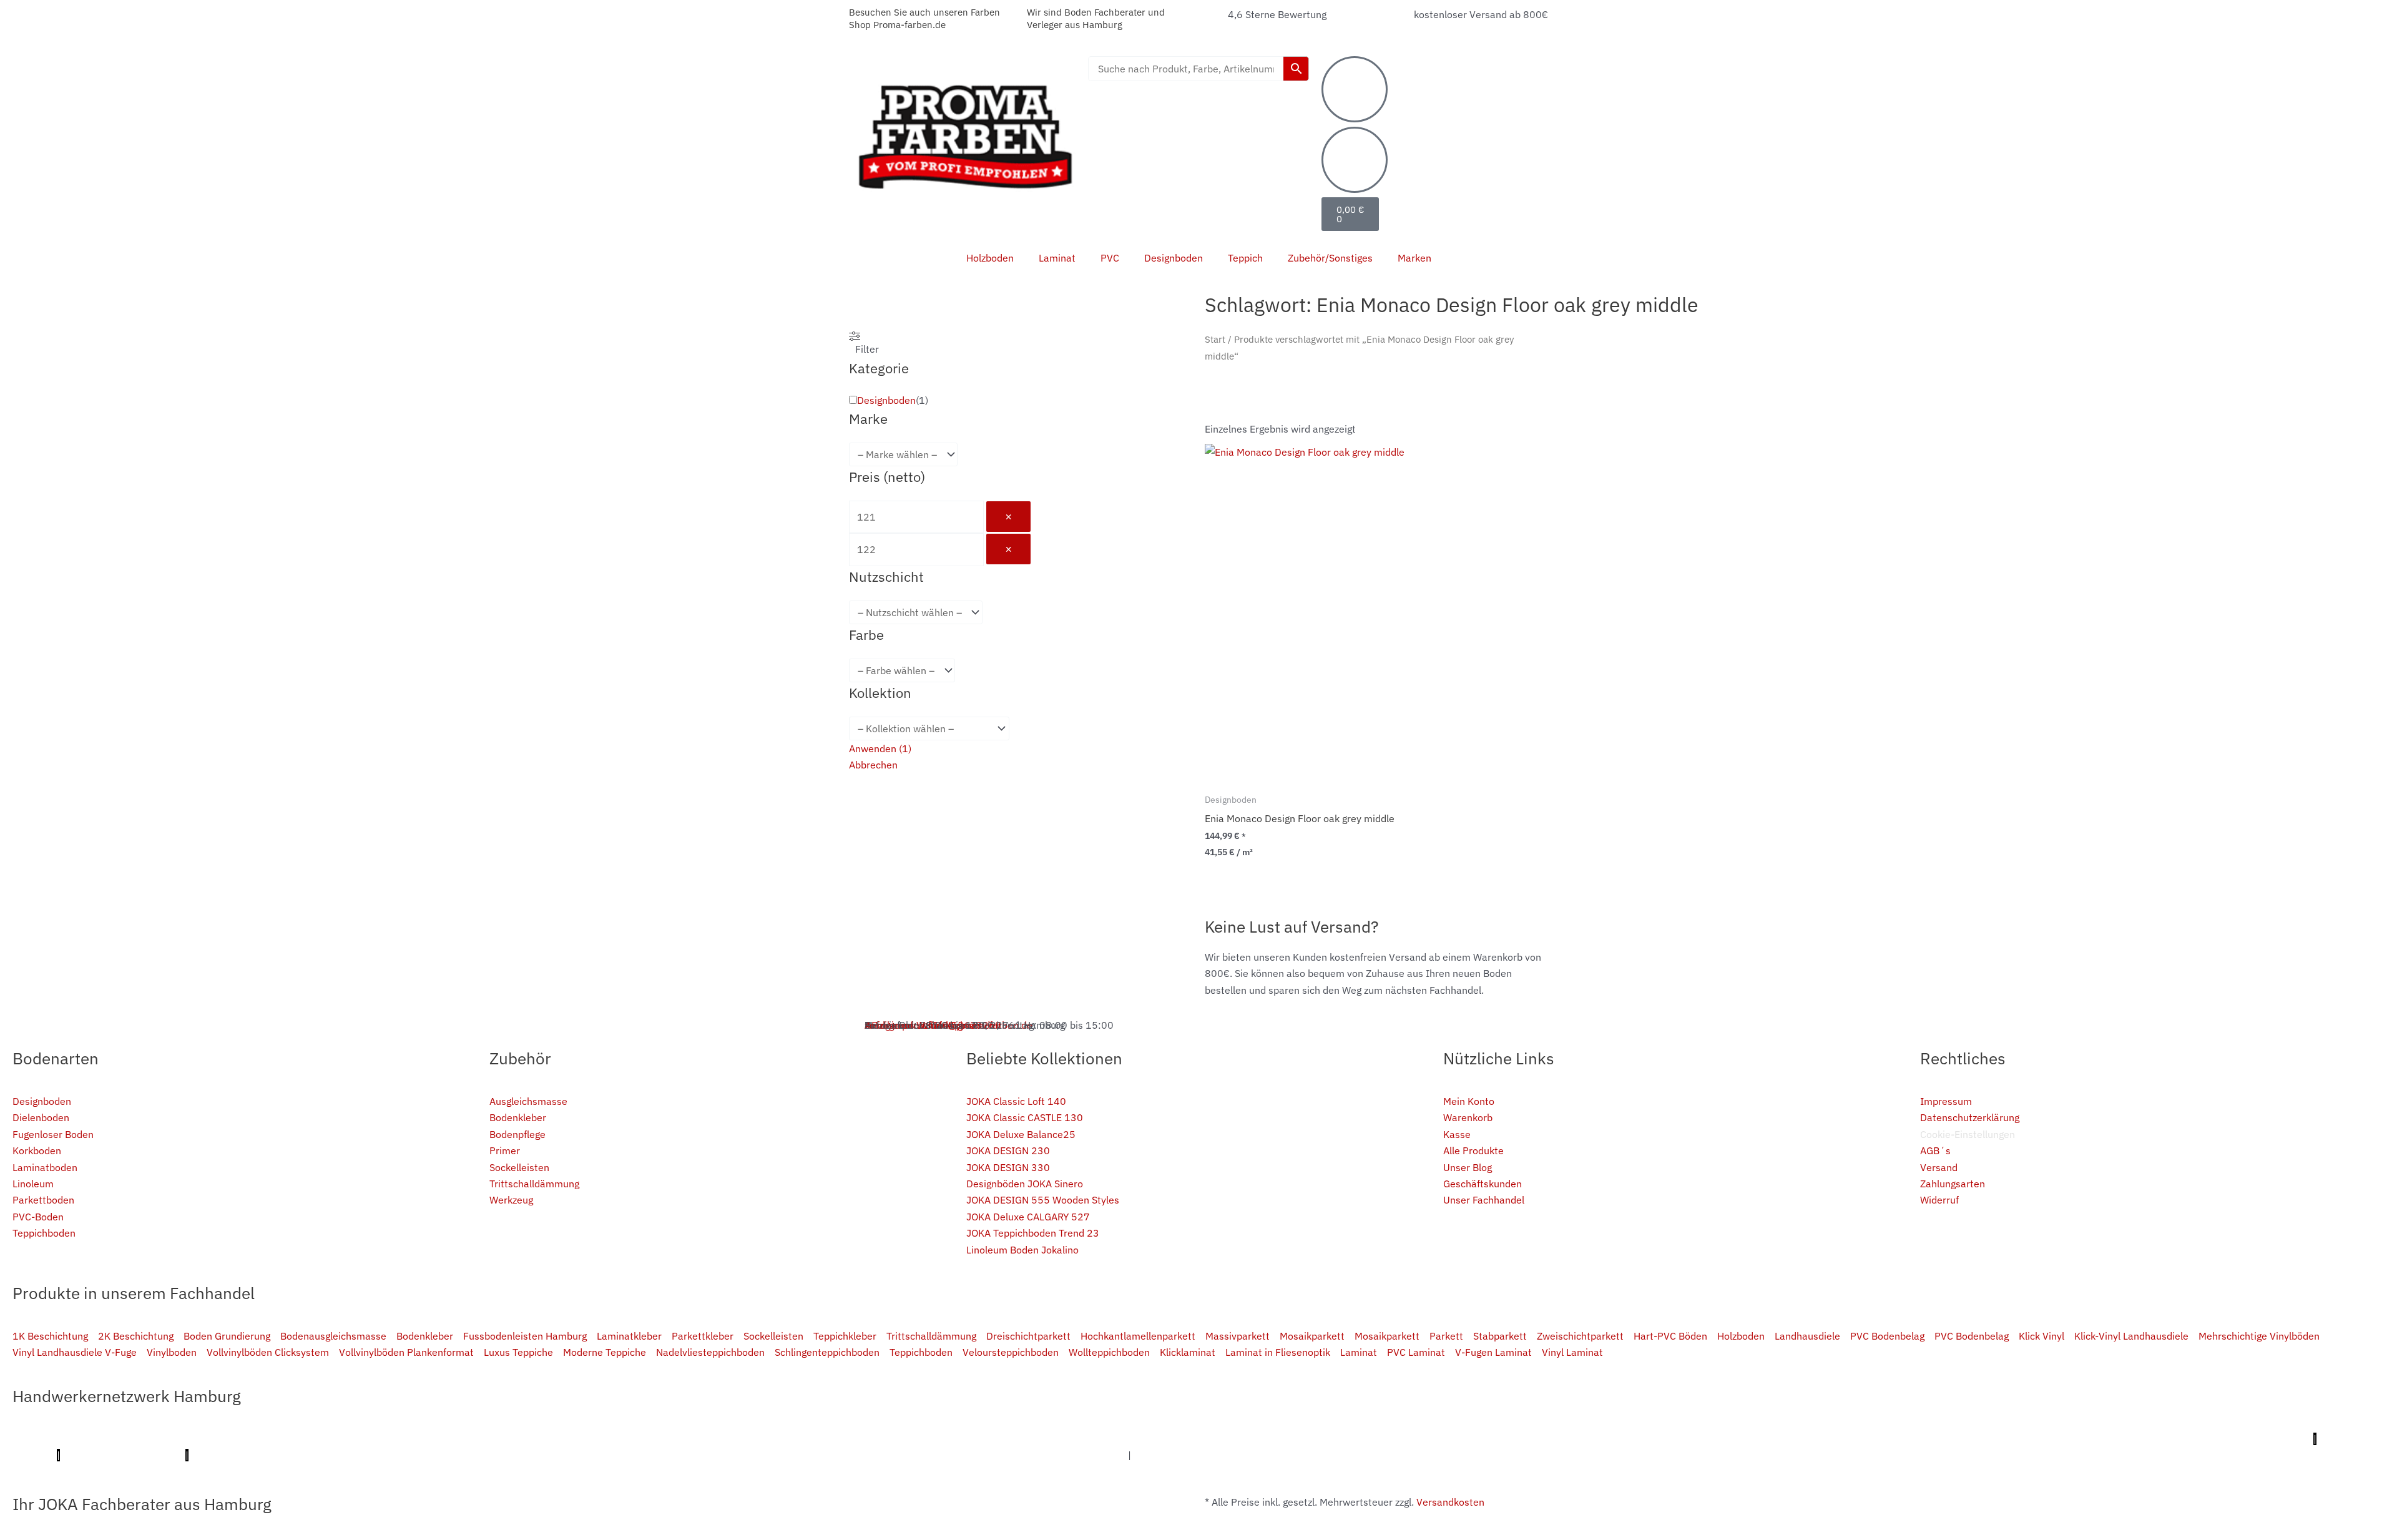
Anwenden (880, 748)
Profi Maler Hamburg (59, 1439)
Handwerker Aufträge (753, 1455)
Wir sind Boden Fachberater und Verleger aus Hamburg (1096, 18)
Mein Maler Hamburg (404, 1439)
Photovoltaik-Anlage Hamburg (1417, 1439)
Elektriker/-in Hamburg (659, 1439)
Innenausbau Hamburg (1074, 1455)
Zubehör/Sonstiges (1330, 258)
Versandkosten (1450, 1502)
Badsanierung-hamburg (566, 1455)
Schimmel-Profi (662, 1455)
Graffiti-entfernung (972, 1455)
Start (1215, 339)
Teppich (1245, 258)
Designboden (1174, 258)
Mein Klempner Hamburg (169, 1439)
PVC (1110, 258)
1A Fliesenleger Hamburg (901, 1439)
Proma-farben (225, 1455)
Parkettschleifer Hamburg (2249, 1439)
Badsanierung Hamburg (1812, 1439)
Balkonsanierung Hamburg (868, 1455)
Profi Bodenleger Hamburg (290, 1439)
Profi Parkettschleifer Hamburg (529, 1439)
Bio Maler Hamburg (1708, 1439)
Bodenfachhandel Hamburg (1280, 1439)
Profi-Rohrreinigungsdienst (123, 1455)
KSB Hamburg (1998, 1439)
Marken (1414, 258)
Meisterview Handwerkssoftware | (2113, 1439)
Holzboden (990, 258)
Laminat (1057, 258)
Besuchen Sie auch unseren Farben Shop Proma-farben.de (924, 18)
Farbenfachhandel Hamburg (1149, 1439)
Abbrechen (873, 765)
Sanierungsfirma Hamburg (777, 1439)
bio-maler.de (292, 1455)
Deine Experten (471, 1455)
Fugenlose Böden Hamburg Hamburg (1574, 1439)
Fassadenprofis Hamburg (1022, 1439)
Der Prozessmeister (1916, 1439)
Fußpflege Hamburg (1178, 1455)
